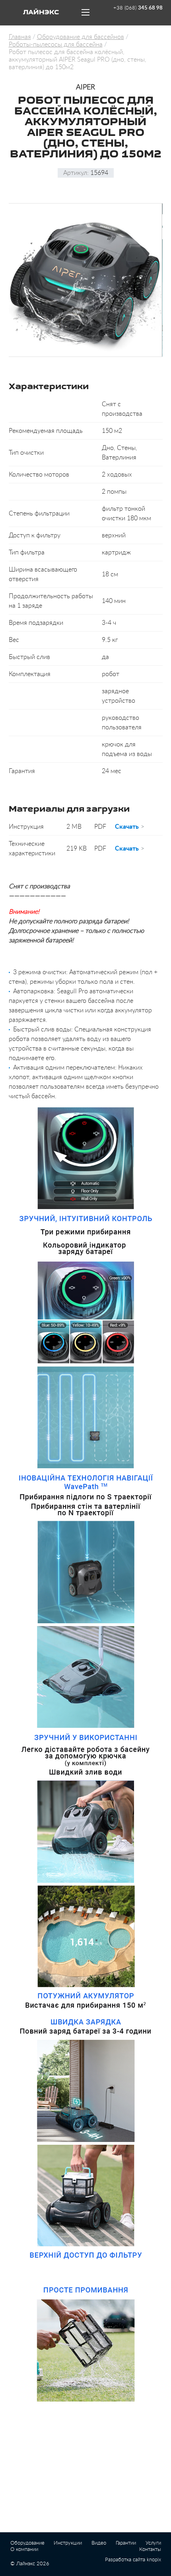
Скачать (127, 827)
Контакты (150, 2550)
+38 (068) (138, 8)
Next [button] (164, 280)
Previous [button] (7, 280)
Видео (99, 2543)
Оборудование (27, 2543)
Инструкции (68, 2543)
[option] (85, 280)
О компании (24, 2550)
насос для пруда (99, 2573)
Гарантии (126, 2543)
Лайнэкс (41, 13)
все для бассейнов (142, 2573)
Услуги (153, 2543)
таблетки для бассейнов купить (41, 2573)
